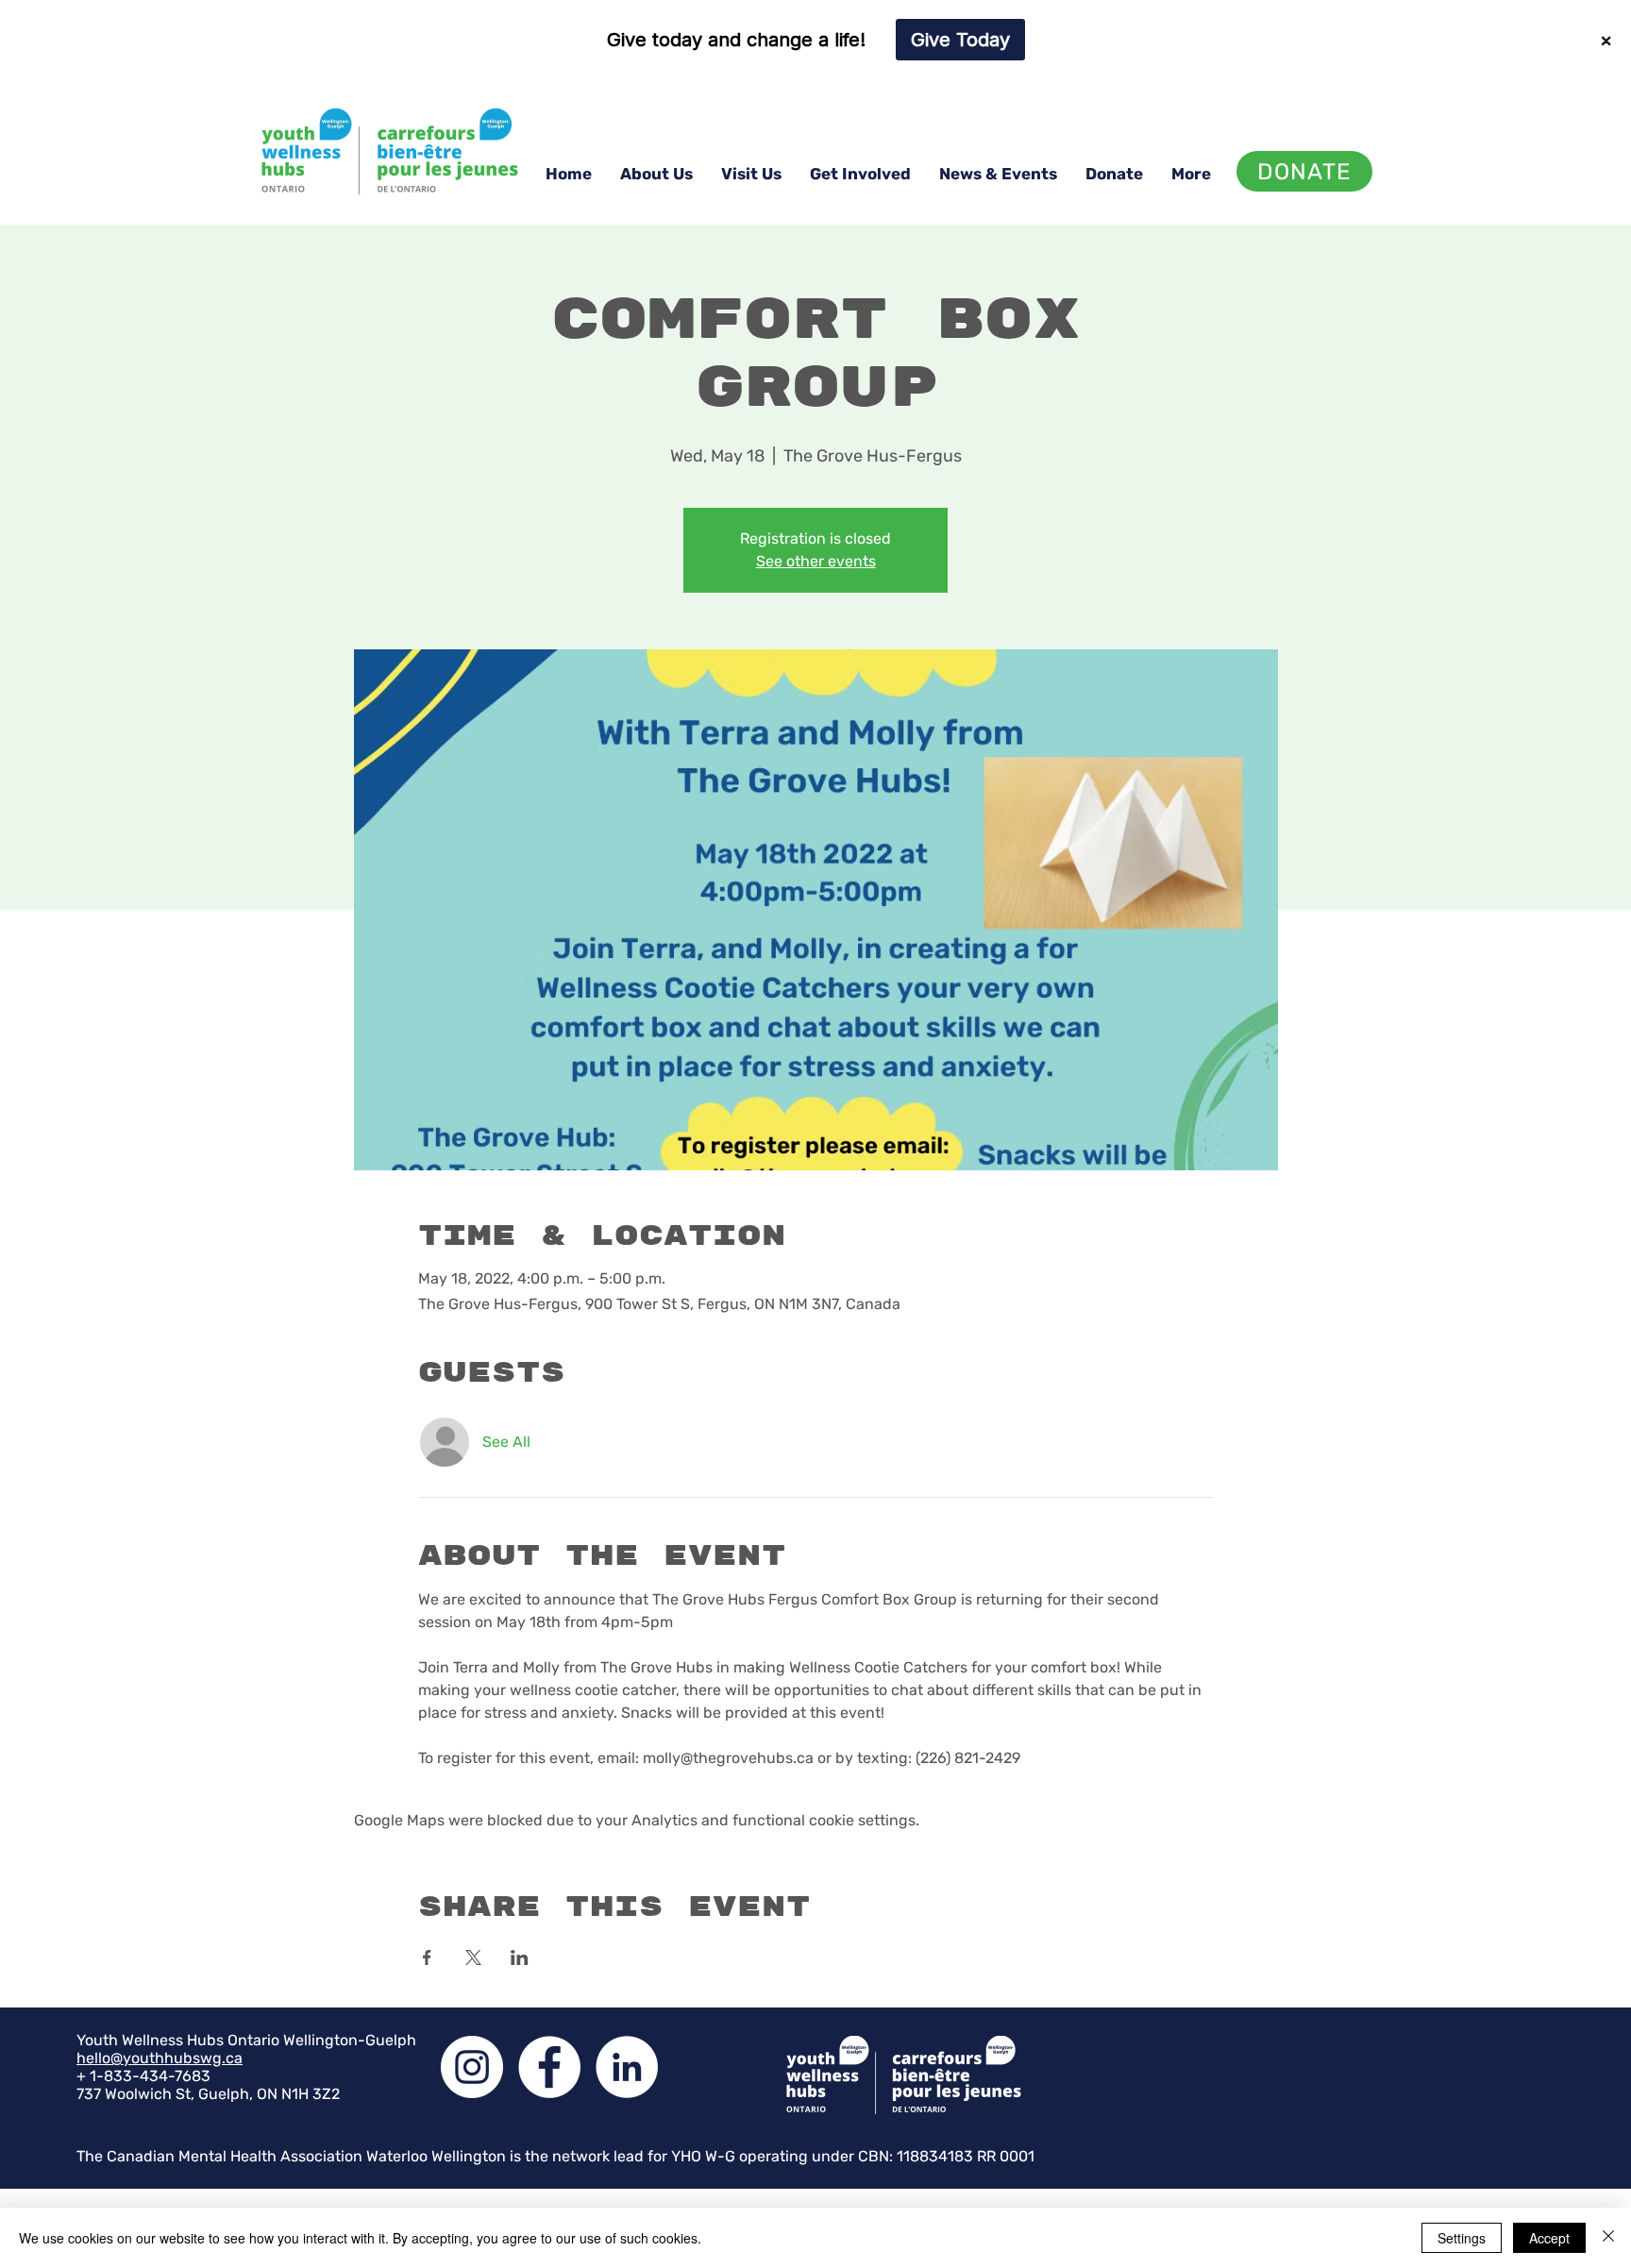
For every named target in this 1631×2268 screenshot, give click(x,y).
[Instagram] (472, 2067)
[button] (656, 174)
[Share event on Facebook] (427, 1957)
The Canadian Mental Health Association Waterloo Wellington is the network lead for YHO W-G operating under (467, 2156)
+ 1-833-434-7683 (143, 2076)
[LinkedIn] (627, 2067)
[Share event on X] (473, 1957)
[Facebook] (549, 2067)
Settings (1462, 2238)
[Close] (1608, 2238)
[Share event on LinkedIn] (520, 1957)
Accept (1549, 2238)
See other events (816, 561)
